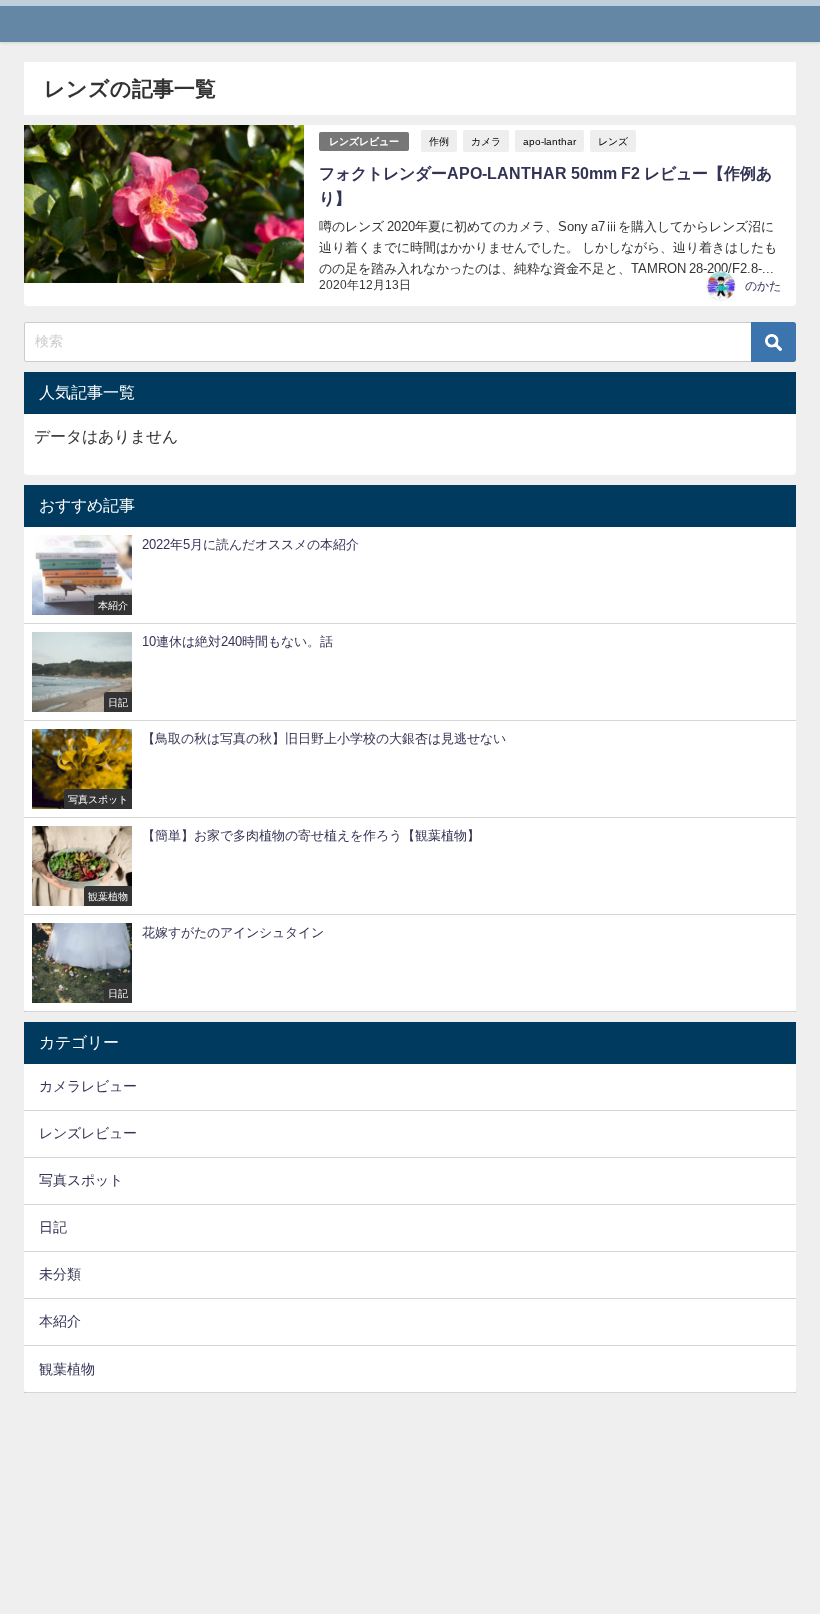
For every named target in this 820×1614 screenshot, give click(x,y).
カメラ (486, 141)
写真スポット (81, 1180)
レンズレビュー (364, 141)
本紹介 (60, 1321)
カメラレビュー (88, 1086)
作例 (439, 141)
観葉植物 (67, 1369)
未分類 (60, 1274)
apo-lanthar (549, 141)
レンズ (613, 141)
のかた (763, 286)
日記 (53, 1227)
